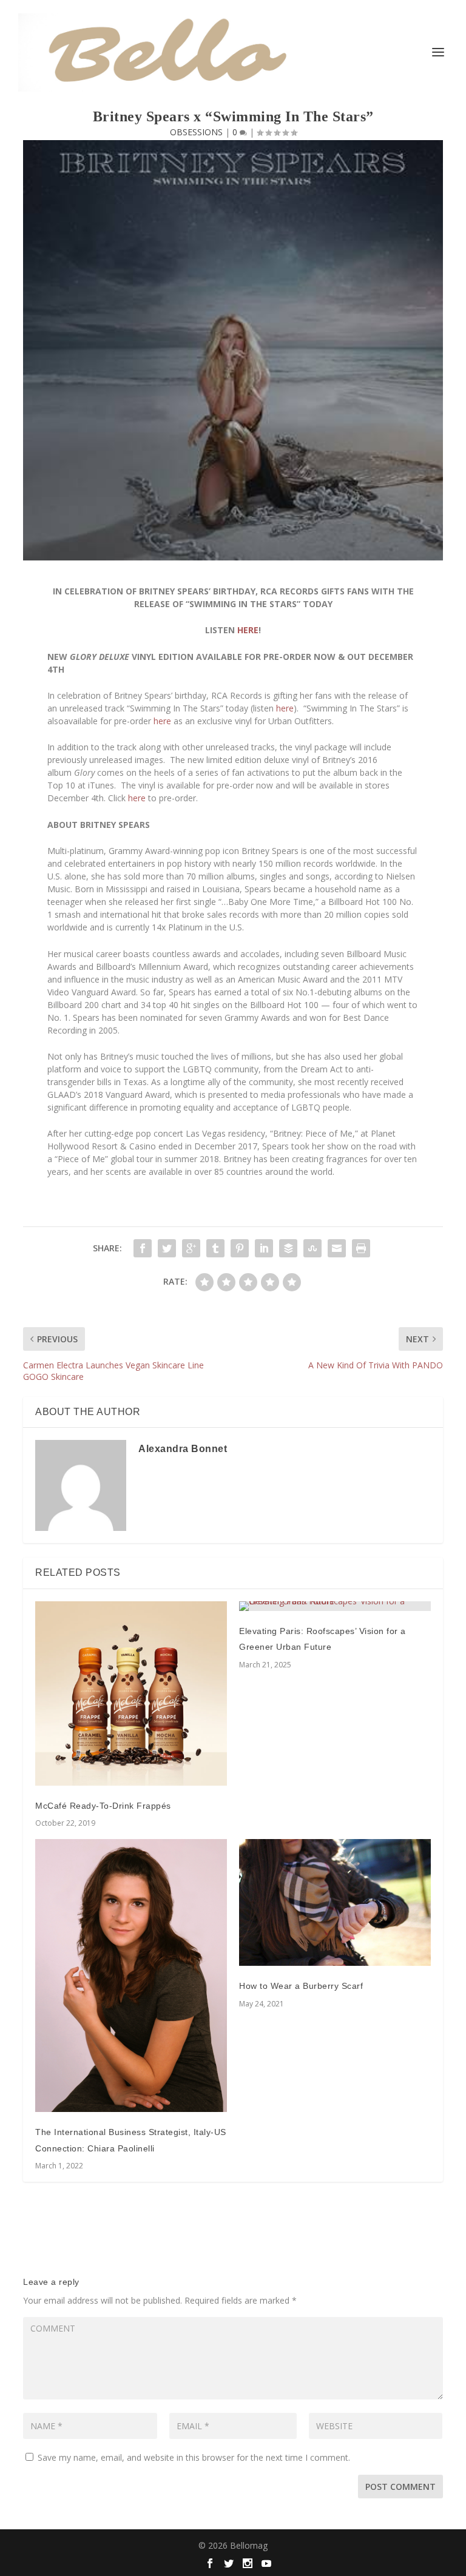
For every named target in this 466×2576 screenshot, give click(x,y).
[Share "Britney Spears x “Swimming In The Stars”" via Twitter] (167, 1248)
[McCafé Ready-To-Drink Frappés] (131, 1693)
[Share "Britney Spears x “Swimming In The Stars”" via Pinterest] (240, 1248)
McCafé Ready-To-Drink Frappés (103, 1806)
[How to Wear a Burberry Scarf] (335, 1902)
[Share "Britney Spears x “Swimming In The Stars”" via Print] (361, 1248)
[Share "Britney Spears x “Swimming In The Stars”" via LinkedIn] (264, 1248)
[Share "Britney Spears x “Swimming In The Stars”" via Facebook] (143, 1248)
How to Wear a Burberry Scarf (301, 1986)
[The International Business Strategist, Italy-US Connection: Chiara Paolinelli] (131, 1976)
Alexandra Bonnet (183, 1449)
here (285, 708)
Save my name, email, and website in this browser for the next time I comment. (194, 2457)
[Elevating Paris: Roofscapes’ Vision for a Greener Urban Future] (335, 1606)
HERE (248, 630)
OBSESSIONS (196, 132)
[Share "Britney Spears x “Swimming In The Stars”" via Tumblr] (215, 1248)
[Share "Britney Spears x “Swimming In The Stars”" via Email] (337, 1248)
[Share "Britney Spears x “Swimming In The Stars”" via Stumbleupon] (312, 1248)
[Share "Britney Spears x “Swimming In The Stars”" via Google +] (191, 1248)
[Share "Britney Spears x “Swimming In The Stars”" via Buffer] (288, 1248)
